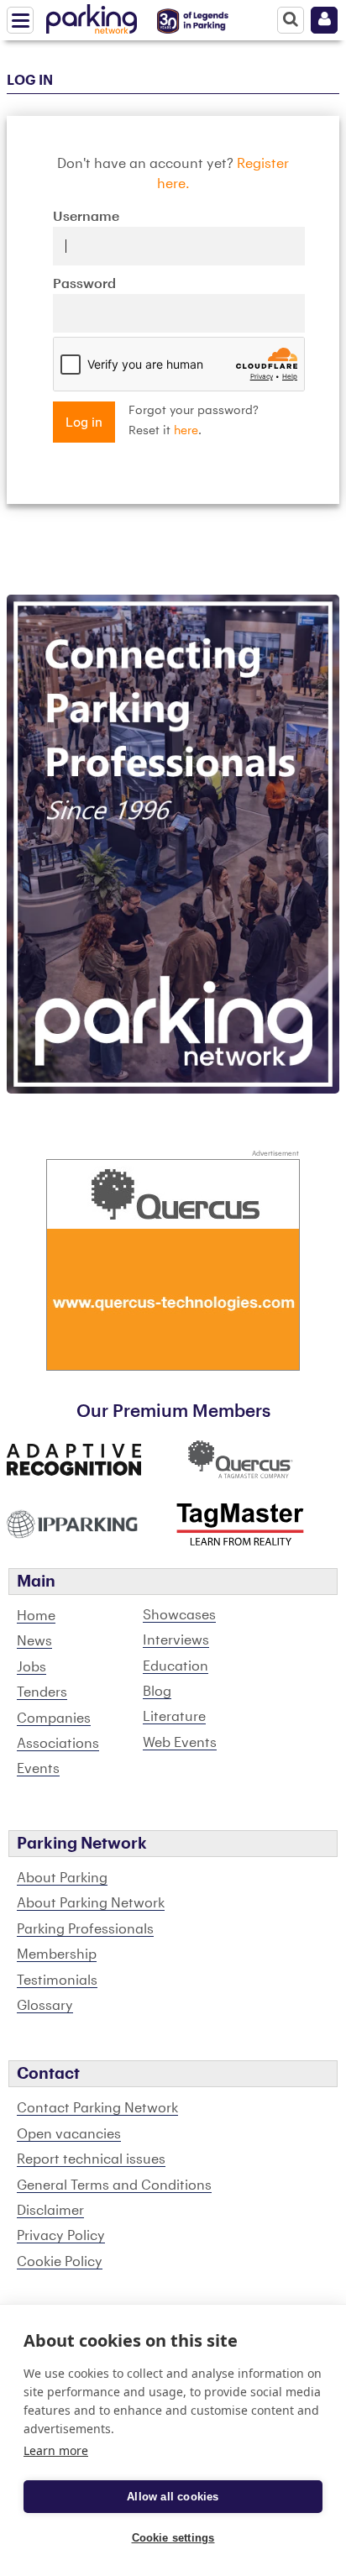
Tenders (42, 1692)
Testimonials (57, 1981)
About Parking (62, 1878)
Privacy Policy (61, 2236)
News (34, 1641)
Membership (57, 1954)
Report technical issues (91, 2159)
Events (38, 1769)
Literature (174, 1717)
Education (176, 1666)
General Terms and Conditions (114, 2185)
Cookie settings (173, 2538)
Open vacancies (69, 2134)
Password (84, 284)
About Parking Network (91, 1903)
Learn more (56, 2450)
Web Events (180, 1743)
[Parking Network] (92, 16)
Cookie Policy (60, 2262)
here (186, 431)
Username (86, 217)
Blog (157, 1692)
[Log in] (324, 20)
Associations (58, 1744)
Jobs (31, 1667)
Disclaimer (50, 2211)
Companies (54, 1718)
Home (36, 1616)
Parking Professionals (85, 1929)
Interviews (176, 1640)
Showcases (179, 1615)
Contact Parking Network (97, 2108)
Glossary (45, 2006)
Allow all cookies (173, 2497)
